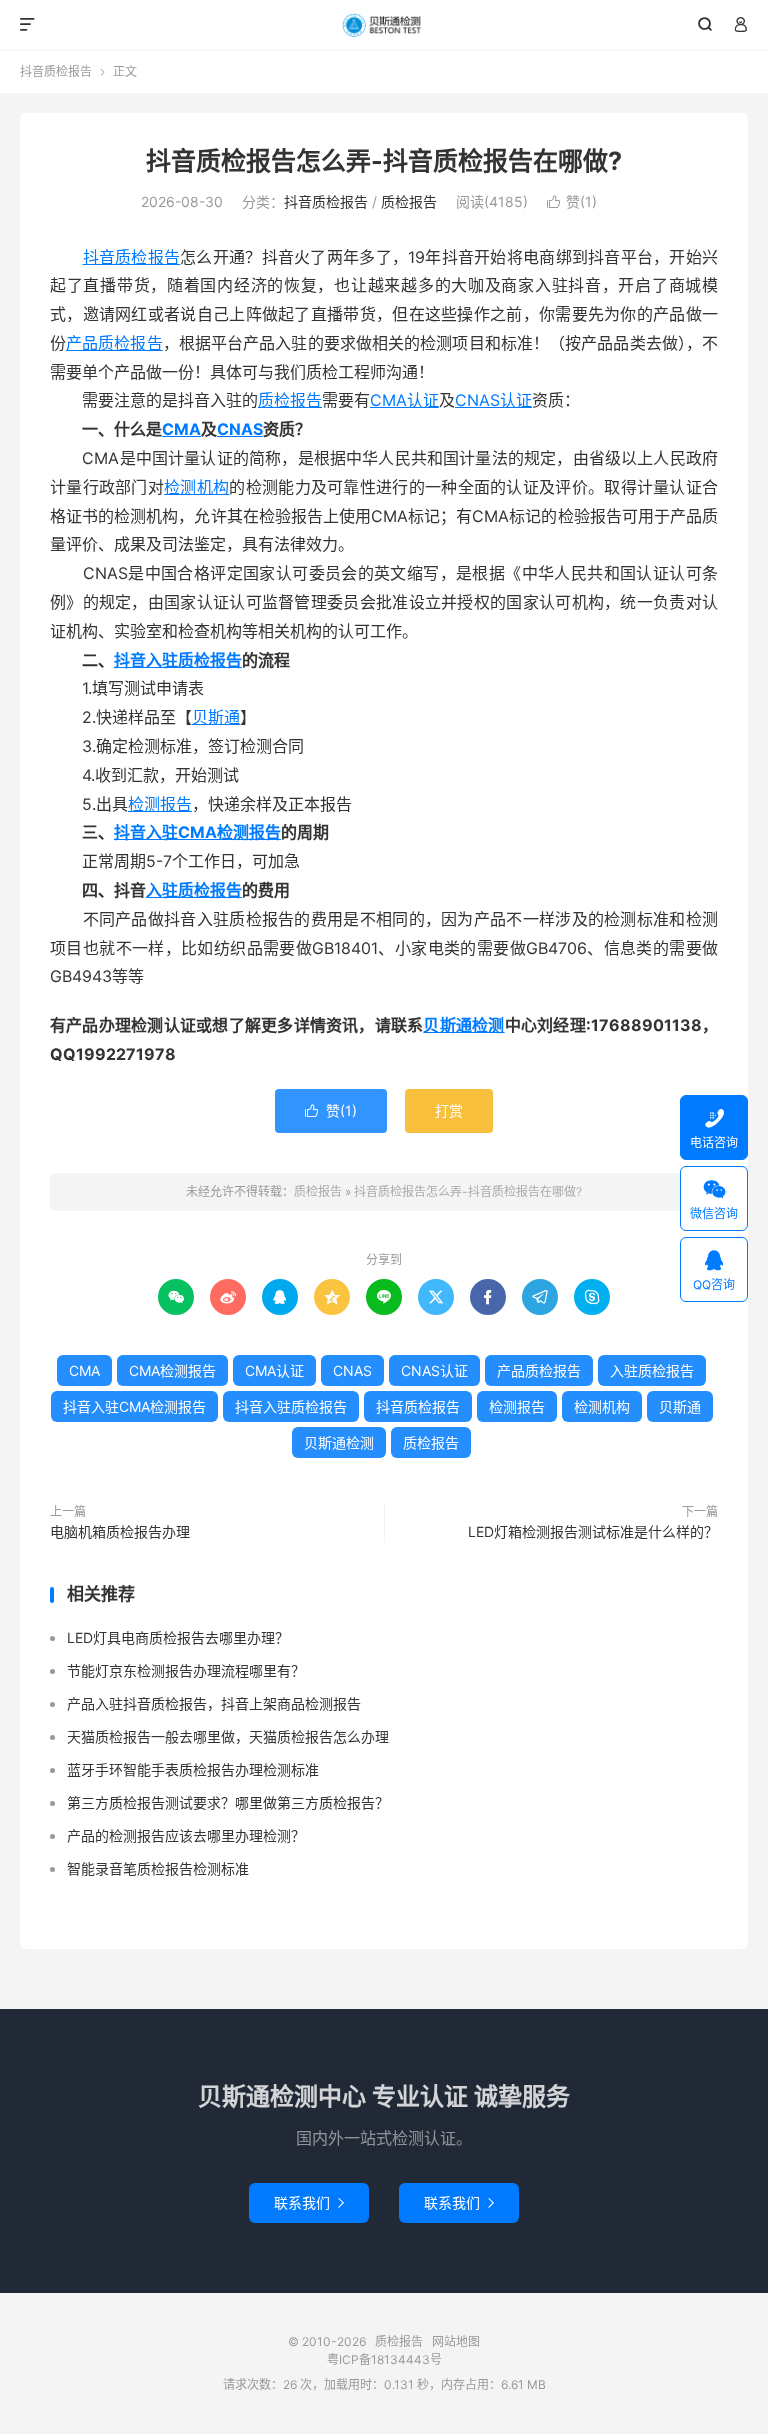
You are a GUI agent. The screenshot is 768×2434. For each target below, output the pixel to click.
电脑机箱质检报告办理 (120, 1531)
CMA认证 (404, 400)
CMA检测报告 (172, 1370)
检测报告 (160, 804)
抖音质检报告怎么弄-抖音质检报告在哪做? (384, 161)
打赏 (449, 1110)
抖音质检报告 (56, 71)
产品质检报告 (114, 343)
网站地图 (456, 2341)
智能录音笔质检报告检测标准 (158, 1868)
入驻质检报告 (194, 890)
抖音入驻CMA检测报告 (197, 832)
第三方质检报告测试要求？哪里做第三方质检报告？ (228, 1802)
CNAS (240, 429)
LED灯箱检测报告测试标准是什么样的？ (593, 1531)
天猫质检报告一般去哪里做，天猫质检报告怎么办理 (228, 1736)
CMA (181, 429)
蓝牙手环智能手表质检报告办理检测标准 (193, 1769)
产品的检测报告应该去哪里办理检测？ (186, 1835)
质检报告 (384, 25)
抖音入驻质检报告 (178, 660)
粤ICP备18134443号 (384, 2359)
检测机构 (196, 487)
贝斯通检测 (463, 1025)
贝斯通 (216, 717)
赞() (572, 201)
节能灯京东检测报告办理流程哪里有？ (186, 1670)
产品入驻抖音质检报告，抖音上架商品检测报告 (214, 1703)
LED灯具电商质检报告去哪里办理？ (178, 1637)
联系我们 (309, 2202)
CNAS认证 (493, 400)
